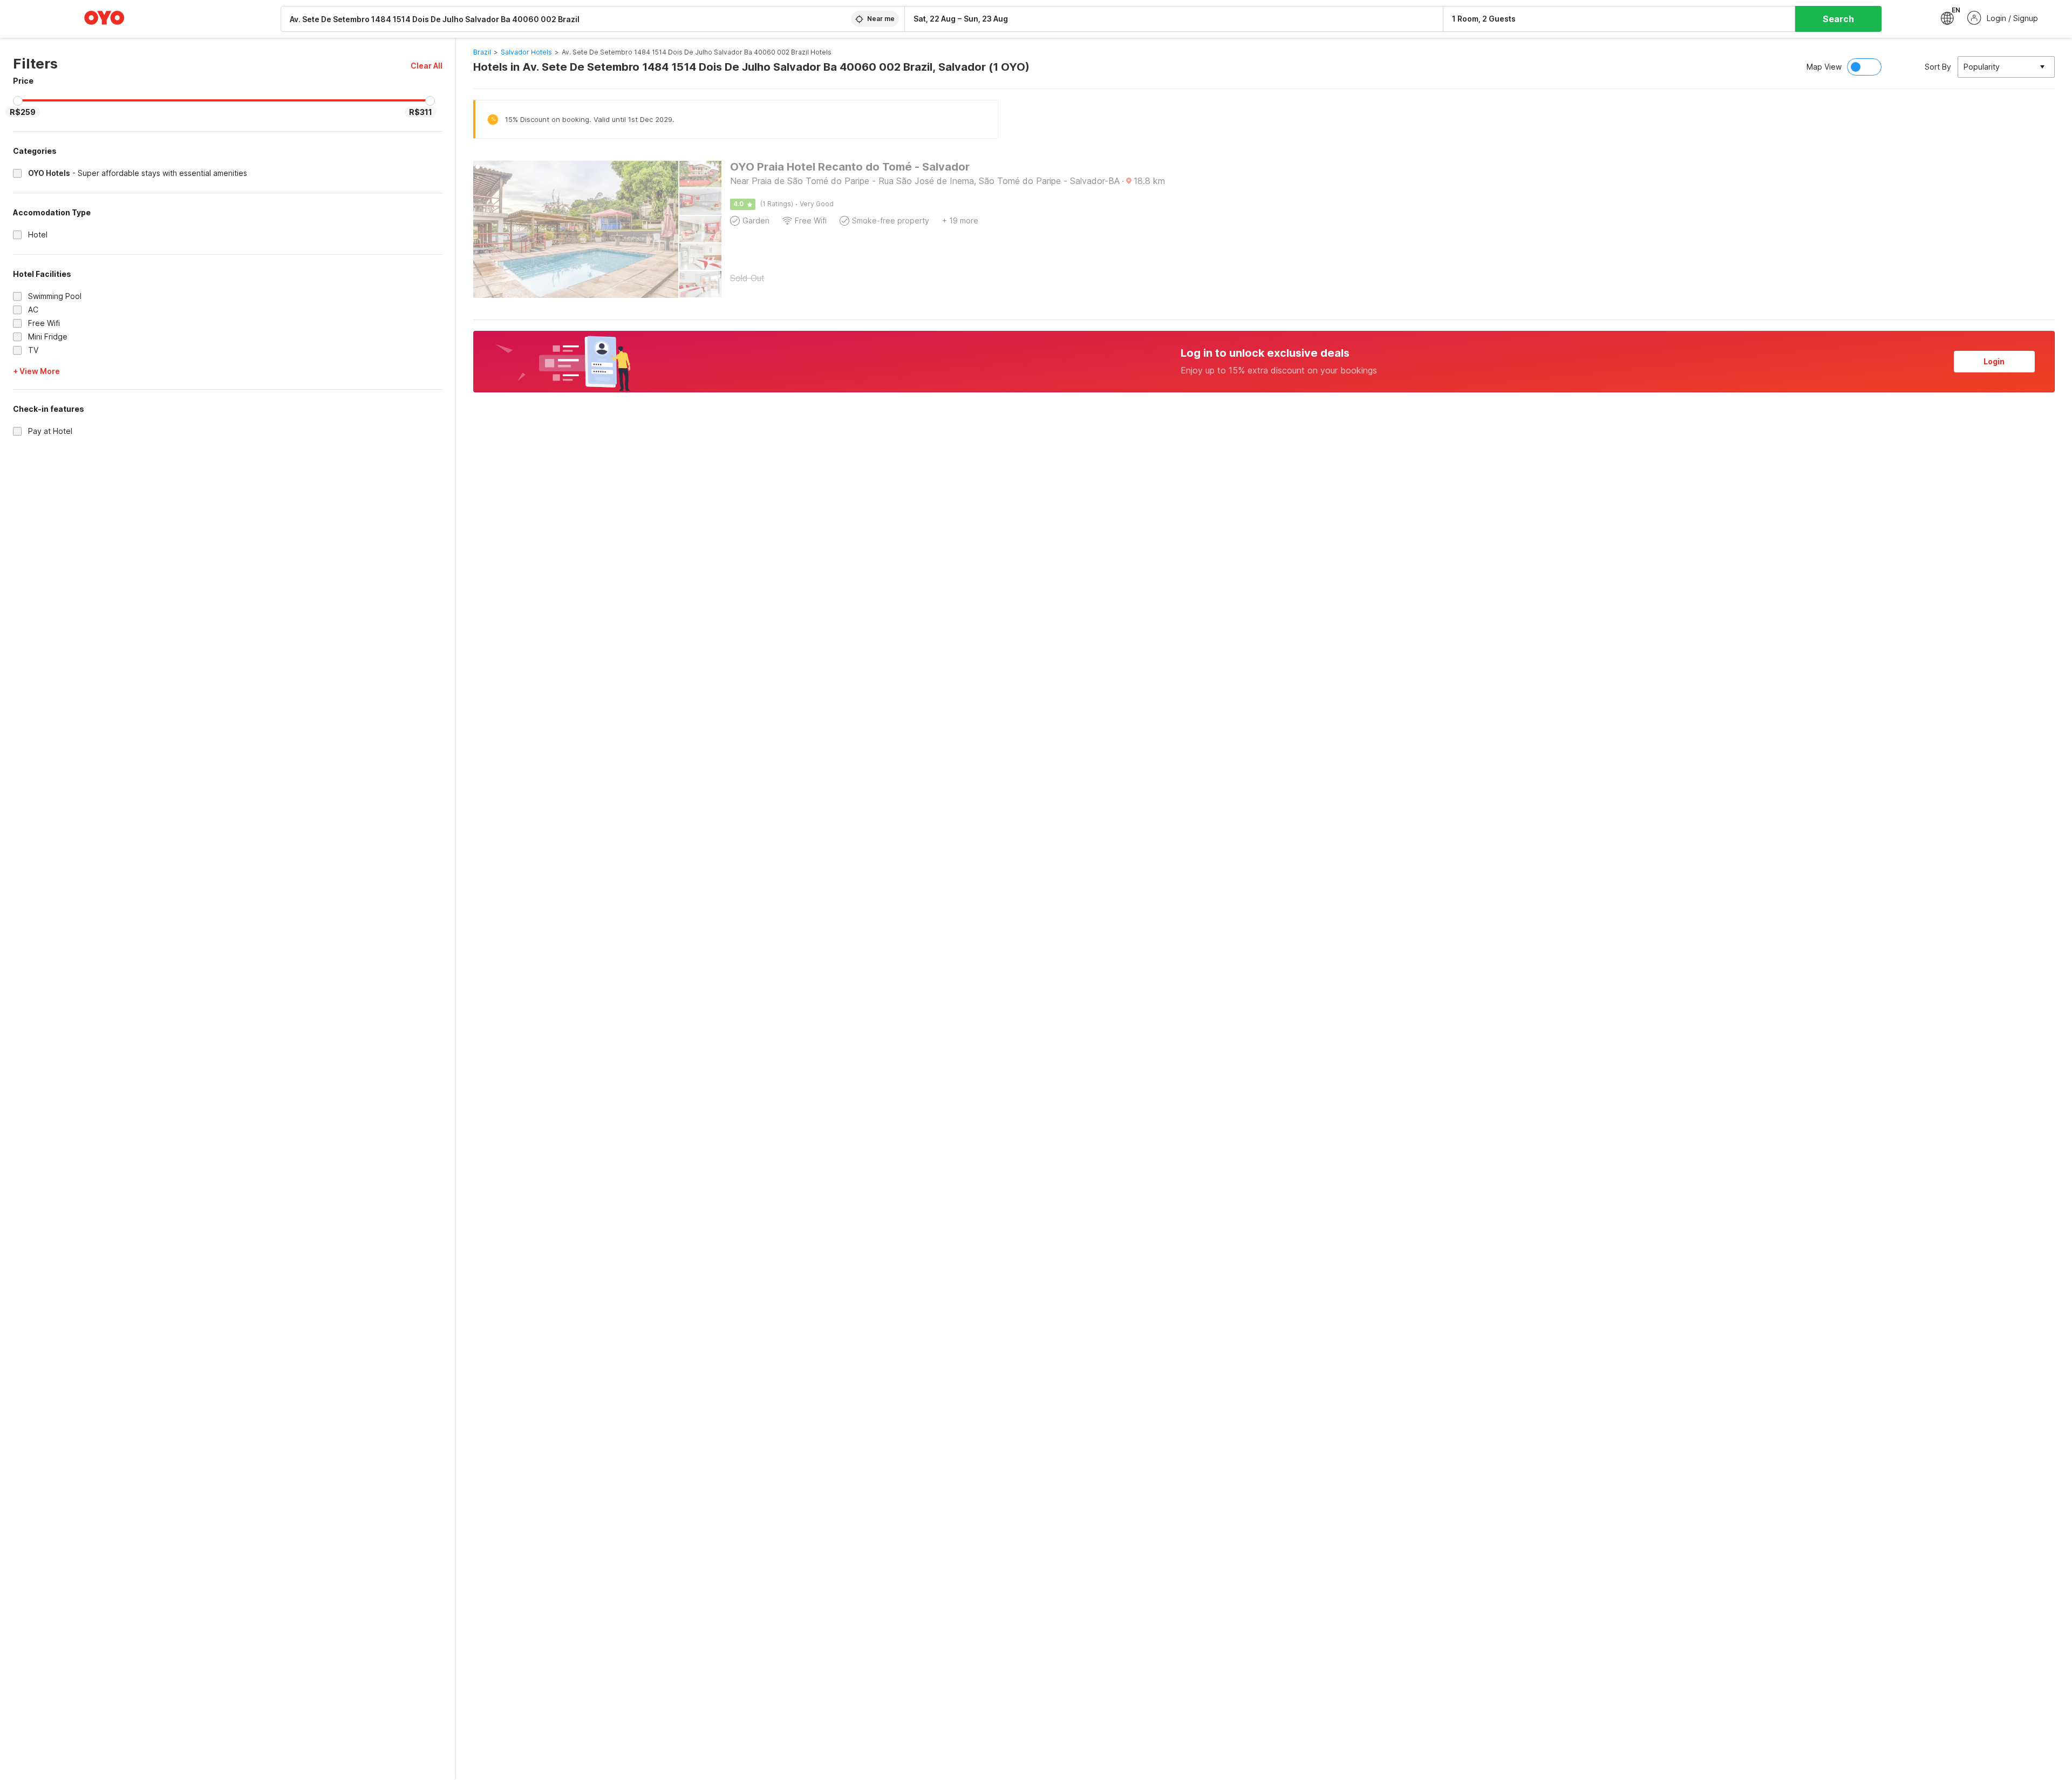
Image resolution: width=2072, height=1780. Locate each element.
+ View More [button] (36, 371)
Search (1838, 19)
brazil (482, 52)
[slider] (18, 101)
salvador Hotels (526, 52)
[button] (427, 66)
